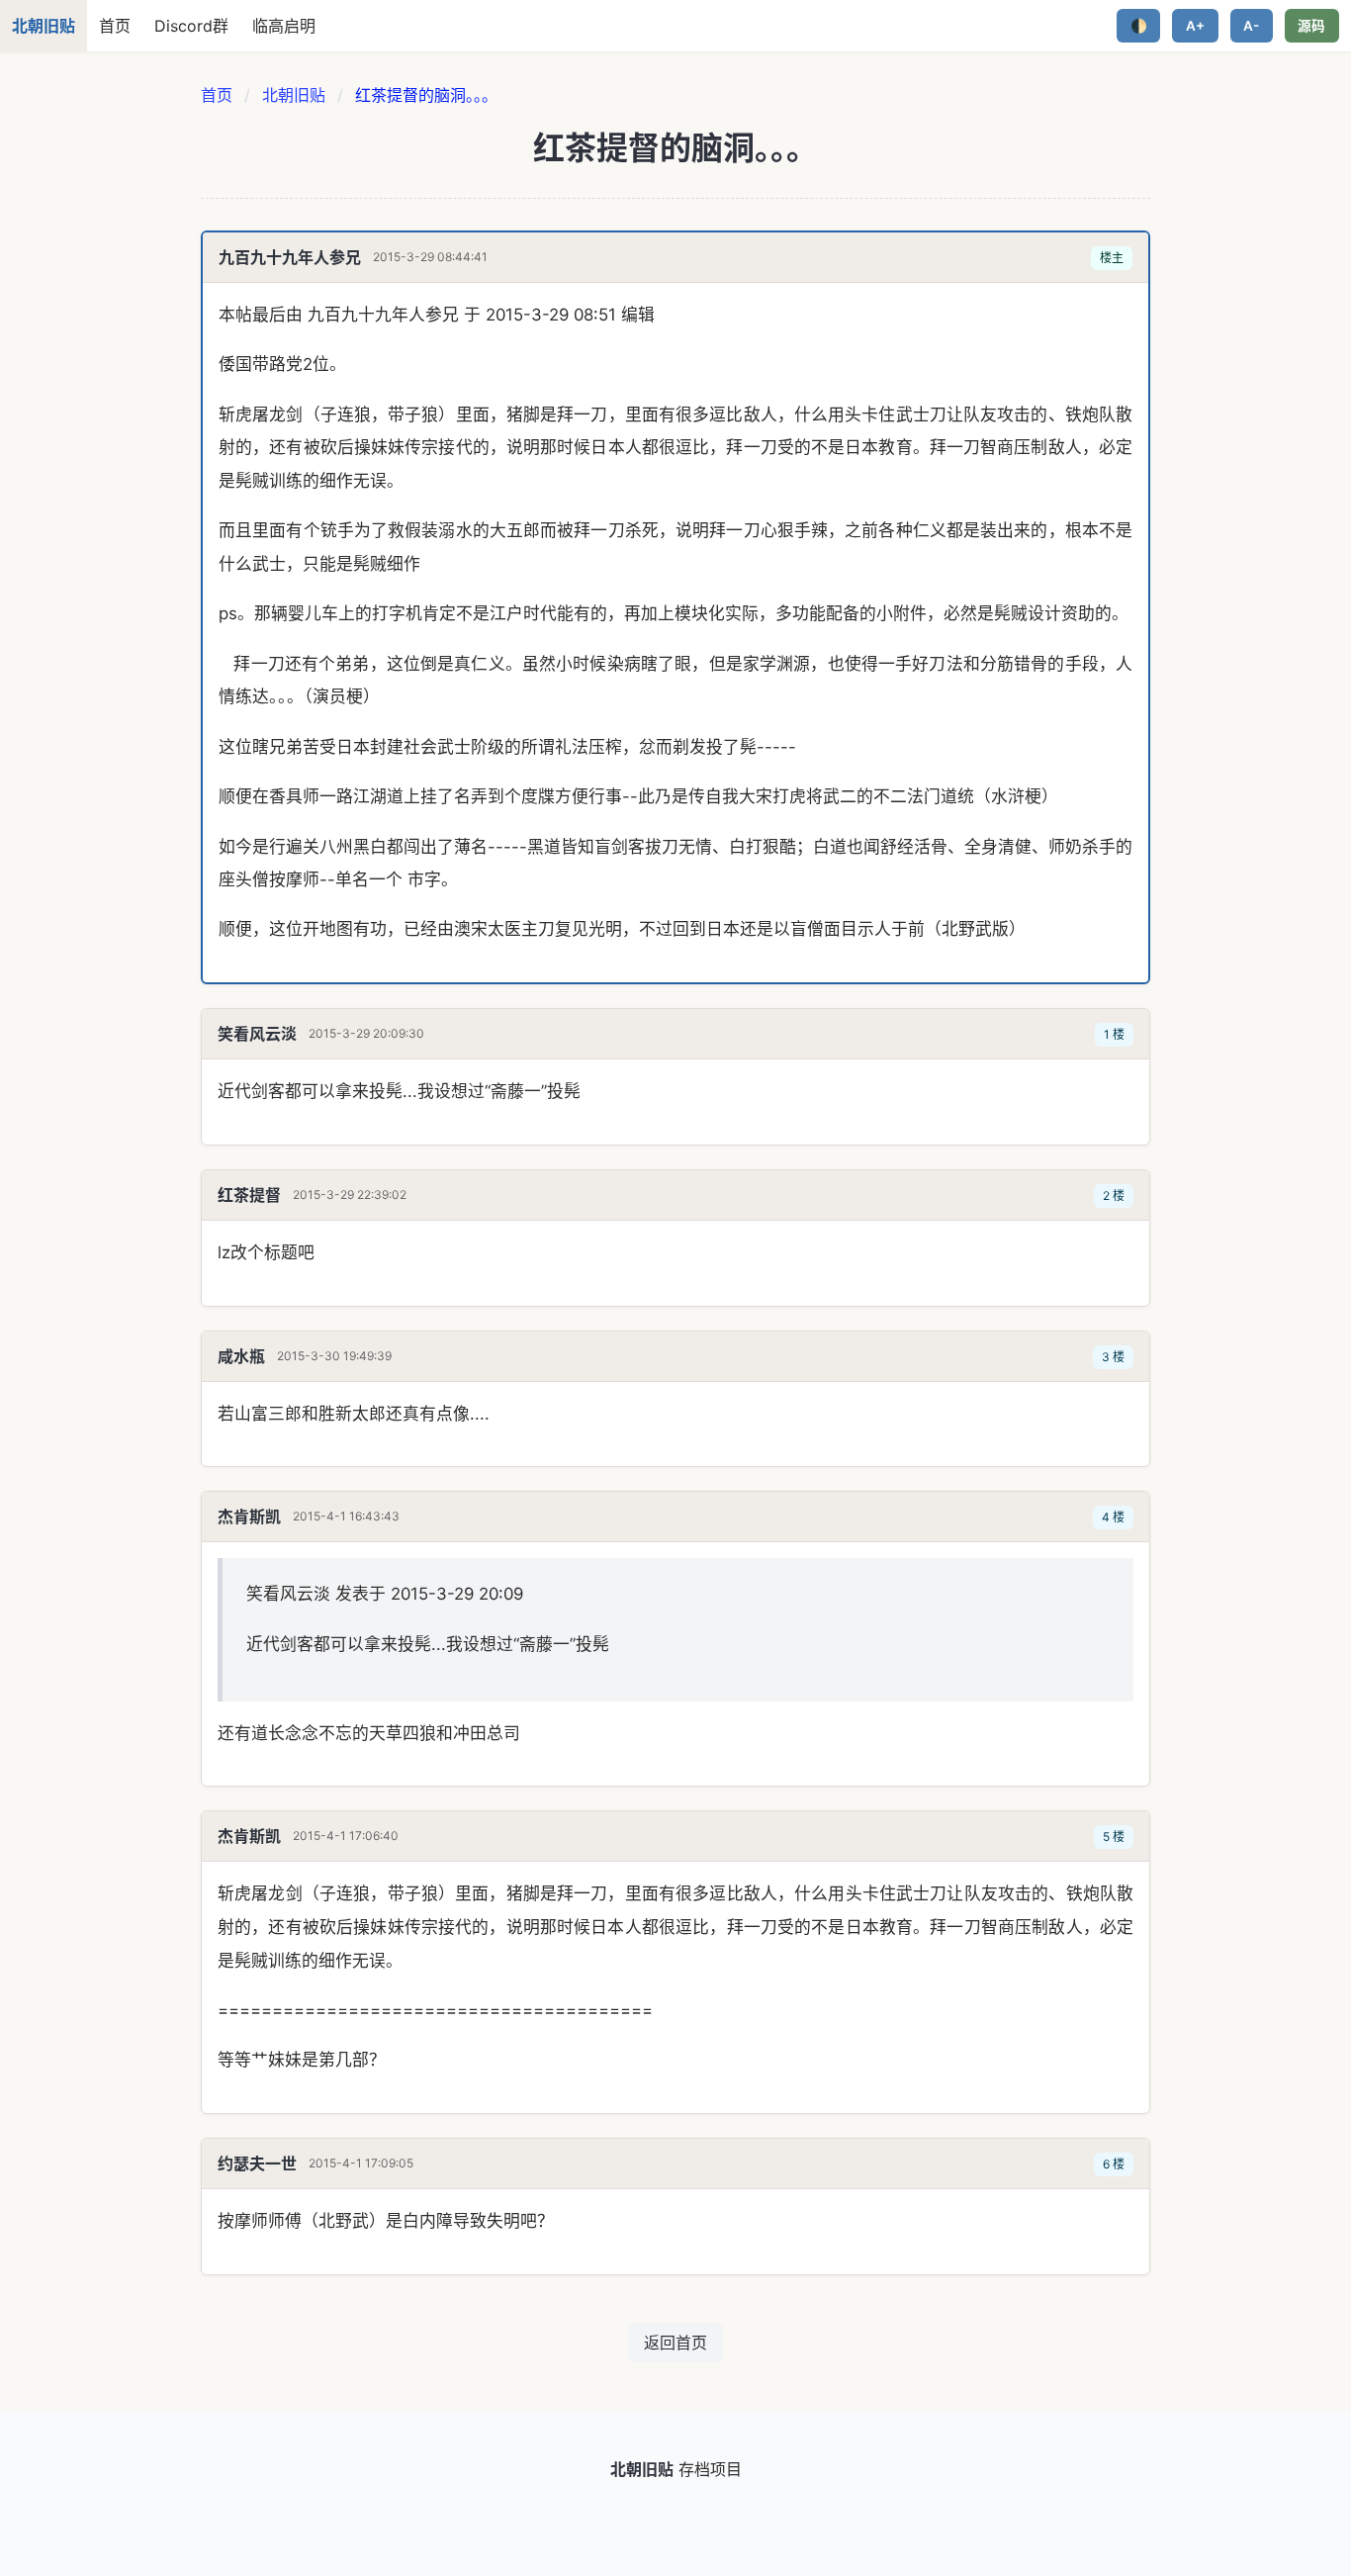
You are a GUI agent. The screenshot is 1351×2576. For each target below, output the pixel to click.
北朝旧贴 (294, 95)
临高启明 (284, 26)
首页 (115, 26)
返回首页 (675, 2343)
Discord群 (191, 26)
